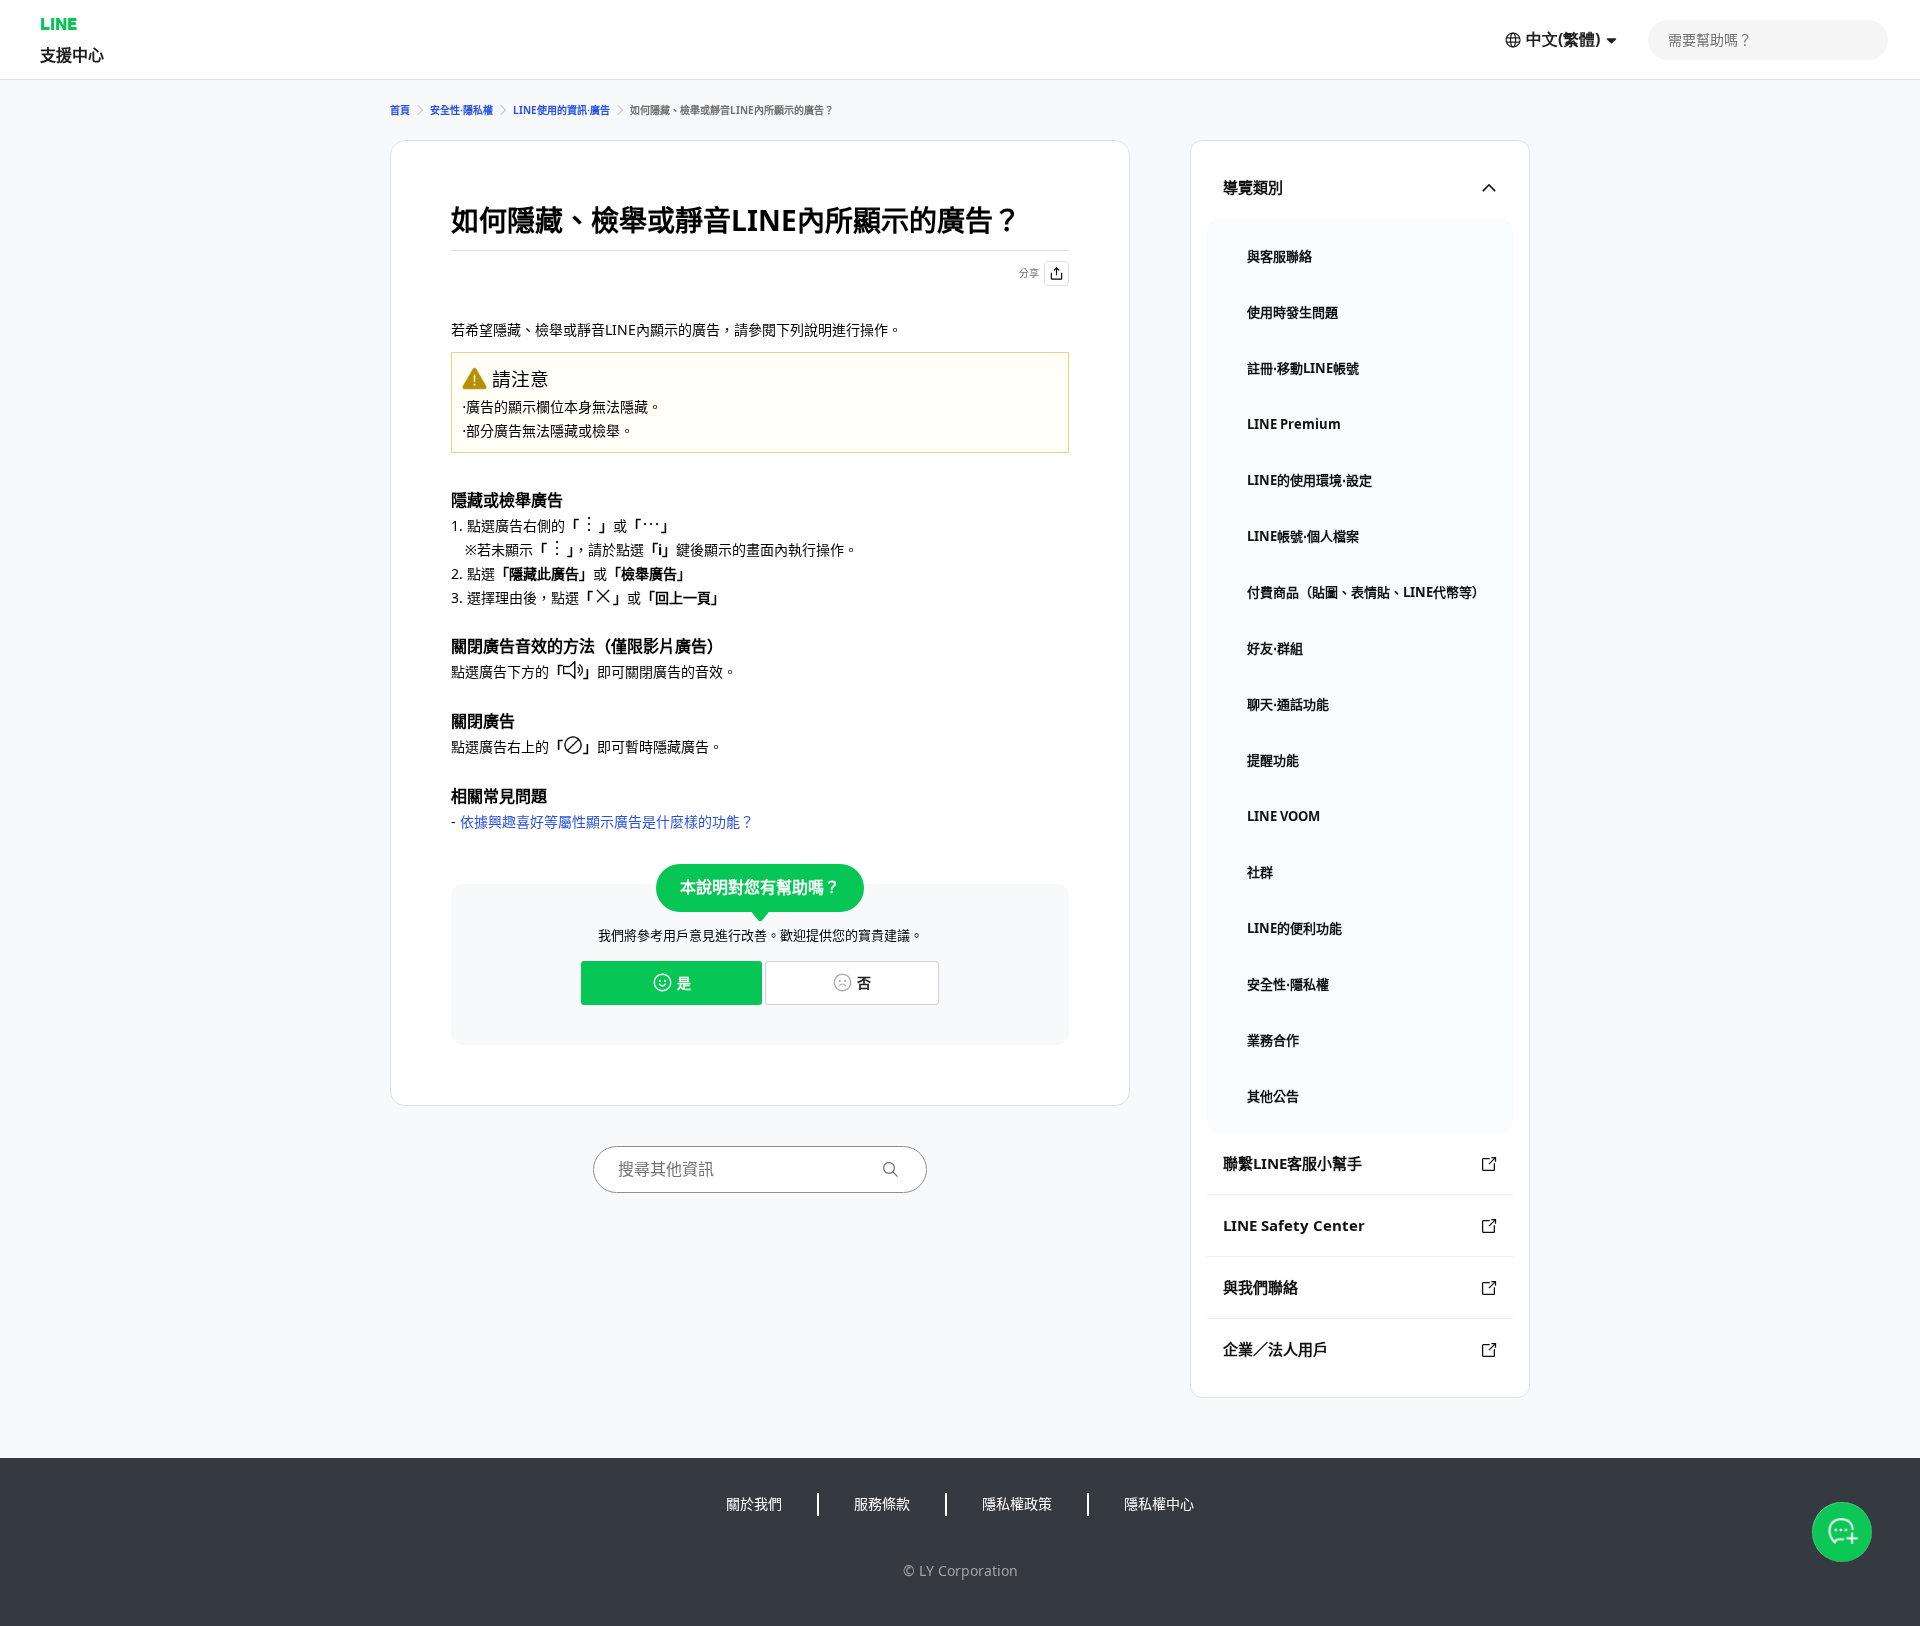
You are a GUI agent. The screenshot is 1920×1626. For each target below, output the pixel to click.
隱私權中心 (1159, 1503)
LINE (58, 23)
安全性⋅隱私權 (461, 110)
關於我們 (754, 1503)
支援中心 (72, 54)
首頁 (400, 110)
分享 (1029, 273)
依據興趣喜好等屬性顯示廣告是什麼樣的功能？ (607, 821)
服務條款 (882, 1503)
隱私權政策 (1017, 1503)
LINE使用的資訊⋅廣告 (561, 110)
